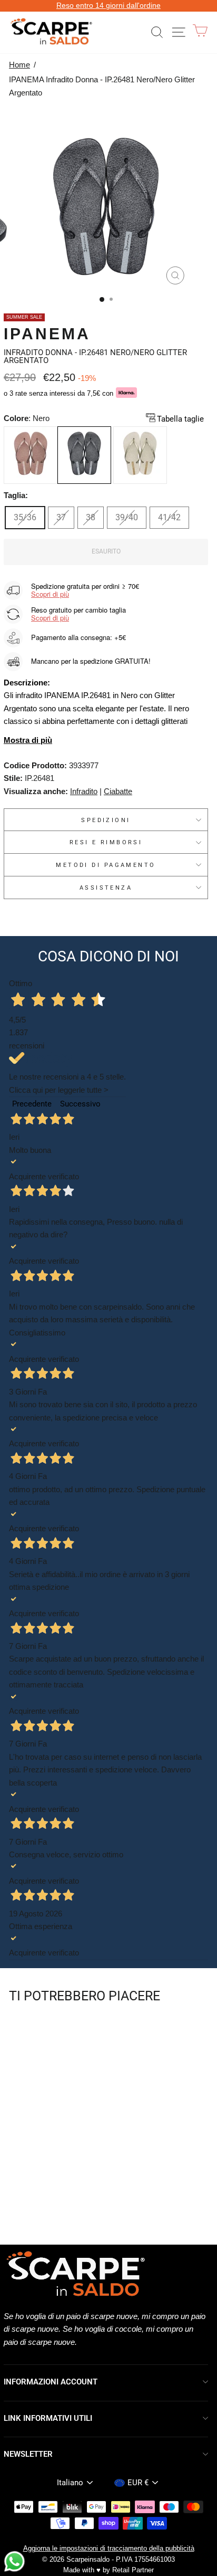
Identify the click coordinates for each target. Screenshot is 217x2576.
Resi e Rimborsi (106, 842)
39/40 (127, 517)
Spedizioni (106, 820)
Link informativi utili (48, 2418)
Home (19, 65)
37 (61, 517)
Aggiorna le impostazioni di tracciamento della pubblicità (109, 2549)
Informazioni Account (51, 2382)
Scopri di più (50, 594)
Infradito (84, 791)
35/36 (25, 517)
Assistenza (106, 888)
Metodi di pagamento (106, 865)
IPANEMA (47, 334)
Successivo (80, 1104)
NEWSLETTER (28, 2454)
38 (91, 517)
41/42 (169, 517)
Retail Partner (133, 2570)
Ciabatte (118, 791)
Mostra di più (28, 740)
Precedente (32, 1104)
